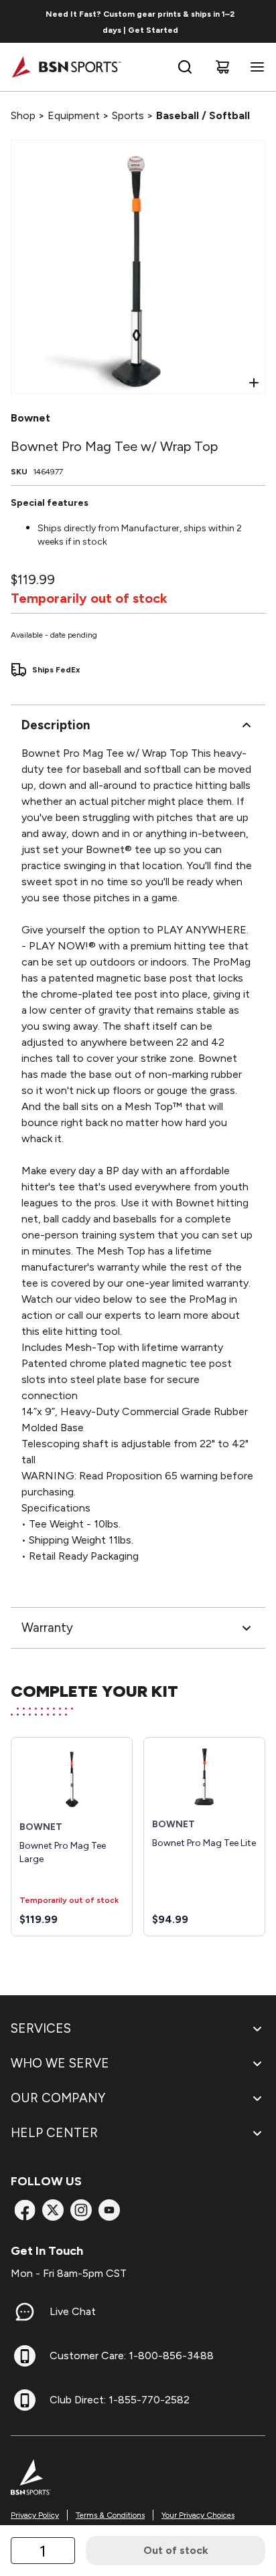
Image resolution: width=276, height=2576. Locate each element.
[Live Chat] (25, 2312)
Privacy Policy (35, 2515)
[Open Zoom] (254, 383)
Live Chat (73, 2311)
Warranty (47, 1628)
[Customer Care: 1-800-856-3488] (25, 2356)
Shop (23, 115)
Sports (128, 115)
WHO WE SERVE (60, 2063)
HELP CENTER (54, 2133)
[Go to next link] (261, 21)
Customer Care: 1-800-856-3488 (132, 2356)
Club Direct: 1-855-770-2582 (120, 2400)
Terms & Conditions (110, 2515)
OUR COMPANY (58, 2098)
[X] (53, 2210)
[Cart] (222, 67)
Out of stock (176, 2550)
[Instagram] (81, 2210)
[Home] (66, 67)
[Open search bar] (185, 67)
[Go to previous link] (19, 21)
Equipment (74, 115)
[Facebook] (25, 2210)
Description (56, 725)
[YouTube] (109, 2210)
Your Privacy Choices (198, 2515)
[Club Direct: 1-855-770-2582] (25, 2400)
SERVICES (41, 2028)
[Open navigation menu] (255, 67)
